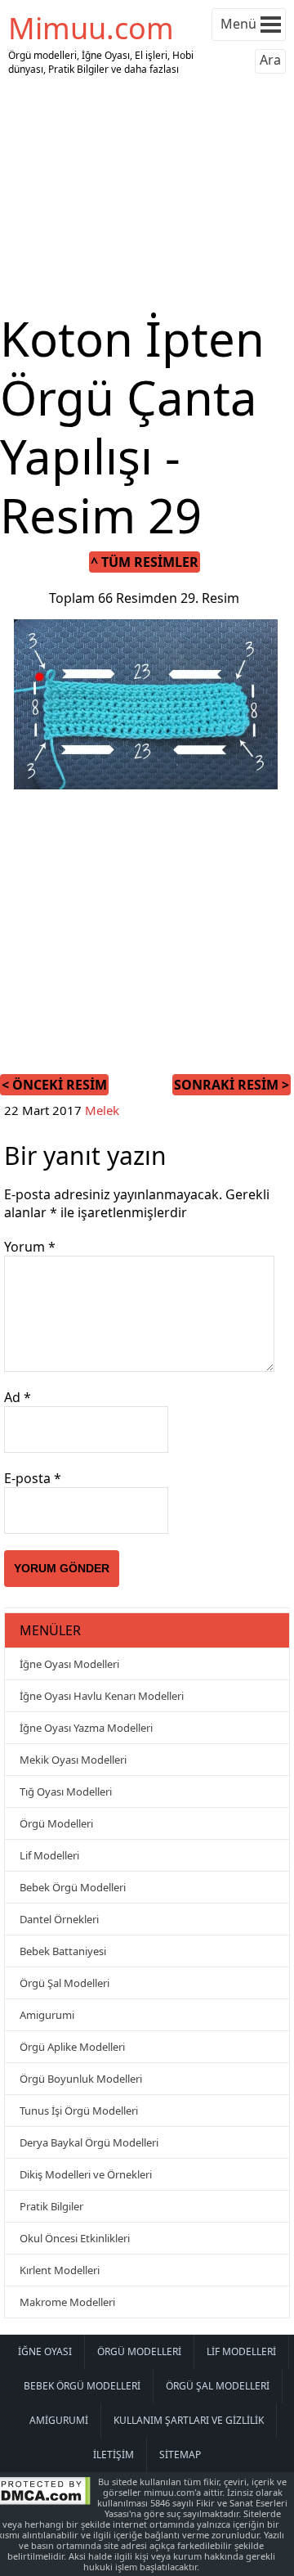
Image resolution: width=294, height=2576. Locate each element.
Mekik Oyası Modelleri (73, 1760)
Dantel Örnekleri (59, 1919)
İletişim (114, 2455)
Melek (102, 1110)
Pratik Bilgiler (51, 2206)
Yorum (30, 1247)
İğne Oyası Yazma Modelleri (86, 1728)
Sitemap (180, 2455)
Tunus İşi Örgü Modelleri (79, 2111)
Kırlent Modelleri (60, 2270)
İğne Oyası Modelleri (69, 1664)
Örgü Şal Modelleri (65, 1983)
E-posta (33, 1478)
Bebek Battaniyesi (63, 1951)
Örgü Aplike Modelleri (72, 2047)
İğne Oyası (45, 2351)
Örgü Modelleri (56, 1823)
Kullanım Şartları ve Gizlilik (189, 2420)
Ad (18, 1397)
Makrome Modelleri (67, 2302)
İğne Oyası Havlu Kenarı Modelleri (102, 1696)
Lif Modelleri (49, 1855)
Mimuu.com (91, 28)
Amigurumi (47, 2015)
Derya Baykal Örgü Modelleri (89, 2142)
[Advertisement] (147, 195)
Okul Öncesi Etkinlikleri (75, 2238)
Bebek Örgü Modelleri (73, 1887)
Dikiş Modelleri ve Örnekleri (86, 2174)
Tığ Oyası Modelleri (66, 1792)
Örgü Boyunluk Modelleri (81, 2079)
